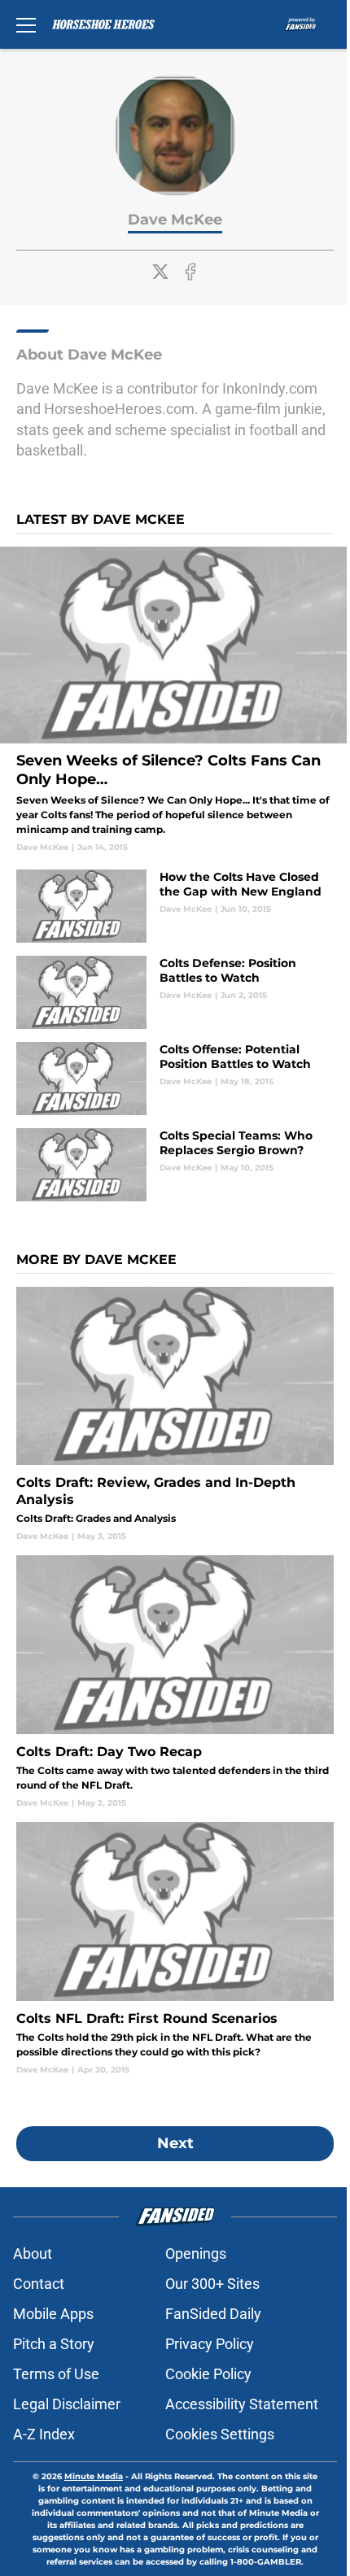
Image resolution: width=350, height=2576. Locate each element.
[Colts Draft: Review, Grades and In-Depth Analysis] (175, 1415)
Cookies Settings (220, 2434)
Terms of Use (56, 2374)
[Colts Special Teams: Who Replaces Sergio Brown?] (175, 1165)
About (33, 2253)
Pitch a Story (54, 2344)
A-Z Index (44, 2434)
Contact (39, 2284)
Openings (196, 2253)
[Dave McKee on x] (160, 272)
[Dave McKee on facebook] (190, 272)
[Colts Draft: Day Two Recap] (175, 1682)
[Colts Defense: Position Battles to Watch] (175, 992)
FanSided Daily (213, 2314)
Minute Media (94, 2476)
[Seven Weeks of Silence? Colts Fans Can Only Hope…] (175, 700)
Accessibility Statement (242, 2404)
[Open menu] (26, 24)
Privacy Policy (210, 2344)
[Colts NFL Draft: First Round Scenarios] (175, 1949)
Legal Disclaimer (67, 2404)
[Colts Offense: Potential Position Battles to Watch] (175, 1079)
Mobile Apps (53, 2314)
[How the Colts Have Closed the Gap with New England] (175, 906)
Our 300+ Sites (212, 2284)
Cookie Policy (208, 2374)
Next (175, 2143)
